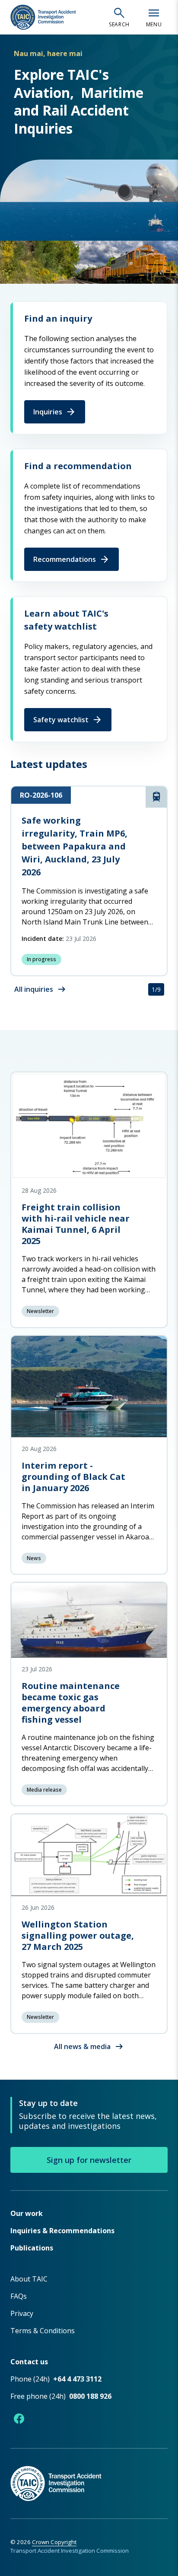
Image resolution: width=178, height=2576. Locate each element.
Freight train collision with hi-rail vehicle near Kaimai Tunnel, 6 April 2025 (76, 1224)
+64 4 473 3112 (77, 2379)
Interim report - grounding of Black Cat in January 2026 (73, 1477)
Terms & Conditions (43, 2331)
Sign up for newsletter (89, 2160)
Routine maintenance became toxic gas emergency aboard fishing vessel (71, 1703)
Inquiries (55, 412)
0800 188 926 (90, 2396)
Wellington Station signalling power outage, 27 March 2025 (78, 1935)
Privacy (22, 2313)
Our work (27, 2213)
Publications (32, 2248)
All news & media (89, 2046)
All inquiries (41, 989)
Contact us (29, 2362)
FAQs (19, 2296)
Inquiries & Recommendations (62, 2231)
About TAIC (29, 2279)
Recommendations (72, 559)
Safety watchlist (68, 720)
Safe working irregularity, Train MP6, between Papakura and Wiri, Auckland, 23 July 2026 (75, 846)
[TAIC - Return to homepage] (89, 2474)
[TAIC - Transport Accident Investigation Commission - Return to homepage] (43, 17)
